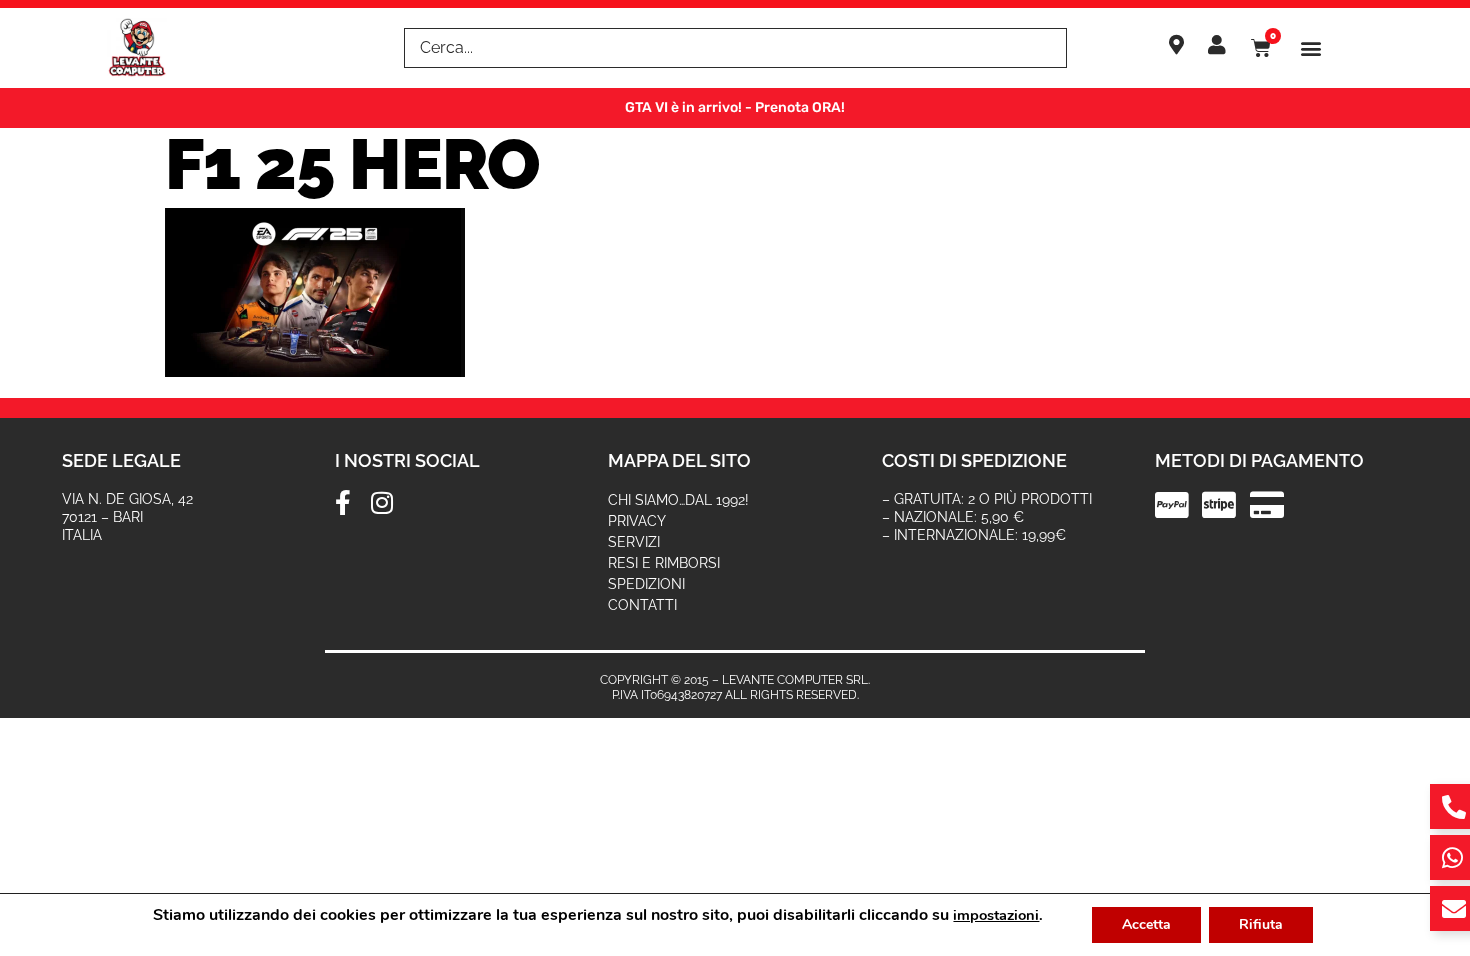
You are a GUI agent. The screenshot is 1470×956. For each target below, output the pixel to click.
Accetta (1146, 924)
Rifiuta (1261, 924)
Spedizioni (646, 584)
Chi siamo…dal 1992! (678, 500)
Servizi (634, 542)
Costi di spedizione (974, 460)
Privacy (637, 521)
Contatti (642, 605)
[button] (1311, 48)
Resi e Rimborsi (664, 563)
